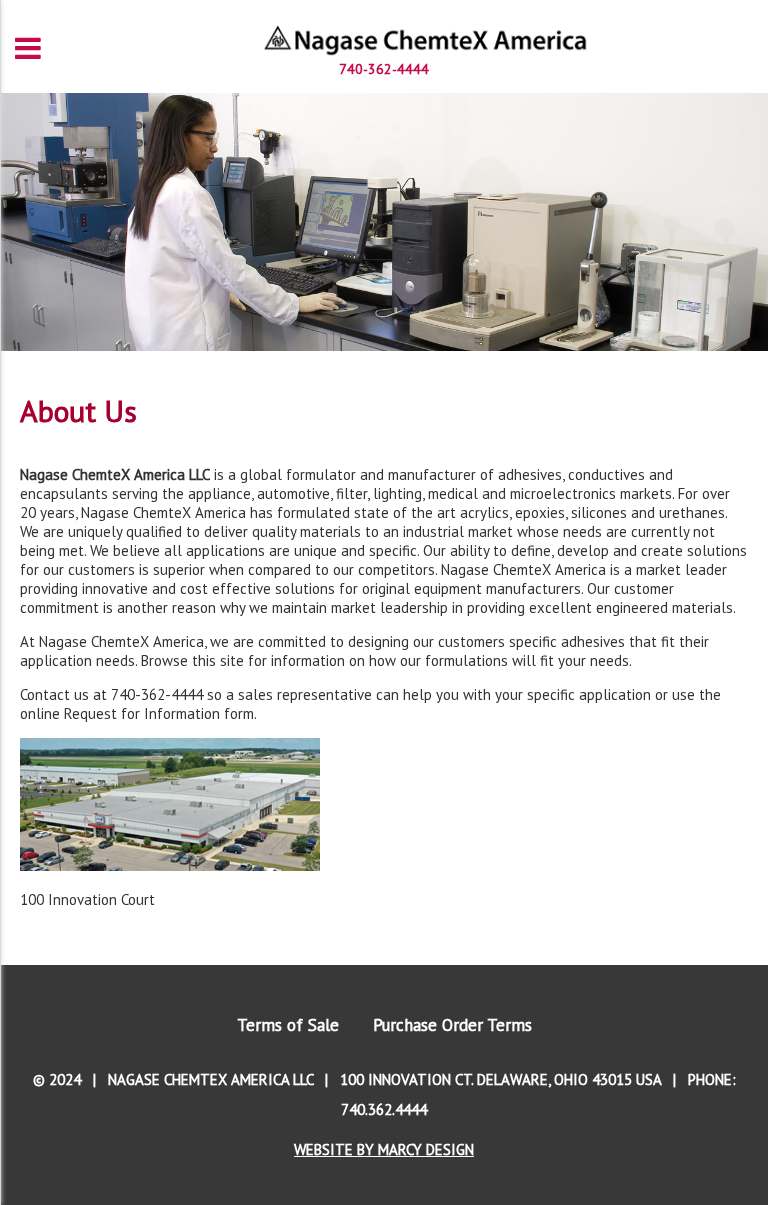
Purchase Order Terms (452, 1025)
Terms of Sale (288, 1025)
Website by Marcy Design (384, 1149)
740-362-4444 (384, 69)
